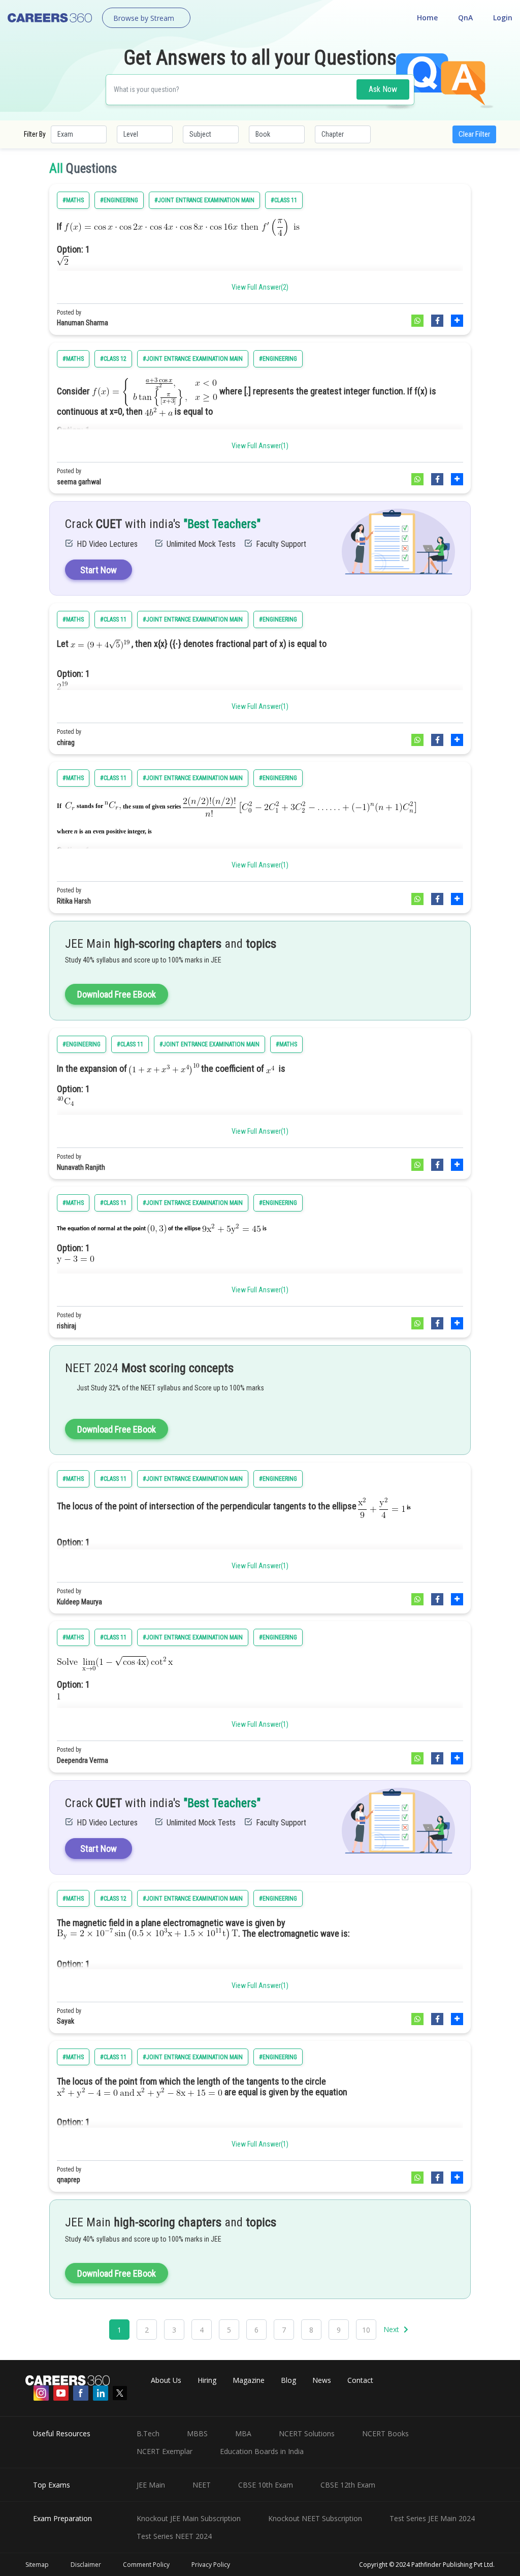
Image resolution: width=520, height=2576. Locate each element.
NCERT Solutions (307, 2433)
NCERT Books (385, 2433)
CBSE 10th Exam (266, 2485)
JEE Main (151, 2485)
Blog (288, 2380)
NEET (202, 2485)
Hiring (207, 2380)
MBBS (197, 2433)
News (322, 2380)
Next (392, 2329)
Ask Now (383, 89)
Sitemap (37, 2565)
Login (503, 18)
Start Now (99, 570)
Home (427, 18)
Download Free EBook (117, 994)
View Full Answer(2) (260, 287)
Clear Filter (474, 134)
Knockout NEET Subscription (315, 2518)
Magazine (249, 2380)
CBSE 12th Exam (348, 2485)
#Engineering (119, 200)
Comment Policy (146, 2565)
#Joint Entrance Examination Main (204, 200)
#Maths (73, 200)
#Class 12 (113, 359)
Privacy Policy (211, 2565)
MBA (243, 2433)
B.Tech (148, 2433)
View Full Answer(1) (260, 446)
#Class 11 (284, 200)
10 (366, 2330)
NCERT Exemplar (165, 2451)
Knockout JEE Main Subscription (189, 2518)
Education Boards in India (262, 2451)
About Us (166, 2380)
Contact (360, 2380)
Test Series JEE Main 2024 (432, 2518)
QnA (465, 18)
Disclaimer (86, 2565)
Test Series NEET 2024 (174, 2536)
